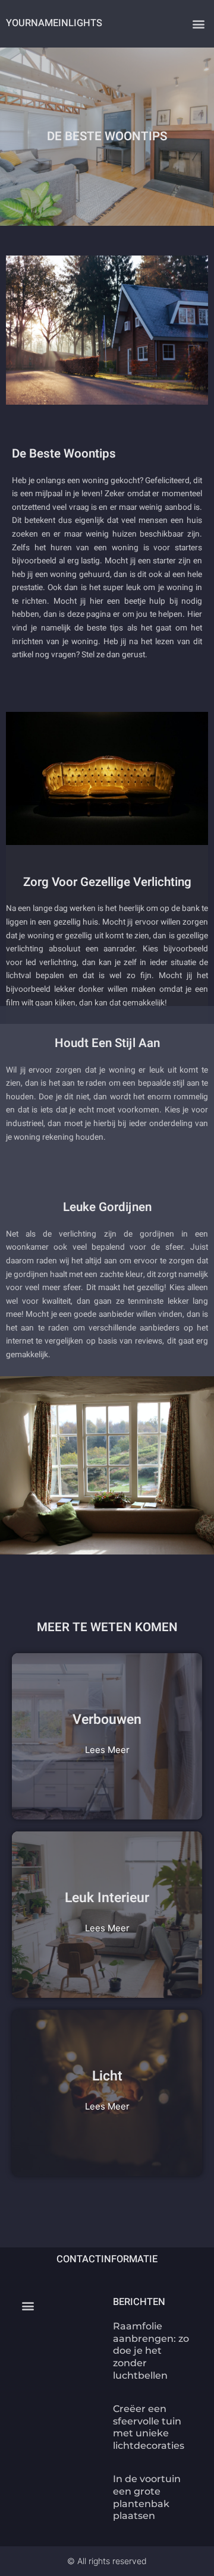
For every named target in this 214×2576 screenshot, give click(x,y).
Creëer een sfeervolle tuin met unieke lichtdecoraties (149, 2427)
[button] (198, 24)
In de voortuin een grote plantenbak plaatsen (147, 2497)
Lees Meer (107, 1750)
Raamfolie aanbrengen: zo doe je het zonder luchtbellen (151, 2351)
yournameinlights (54, 23)
